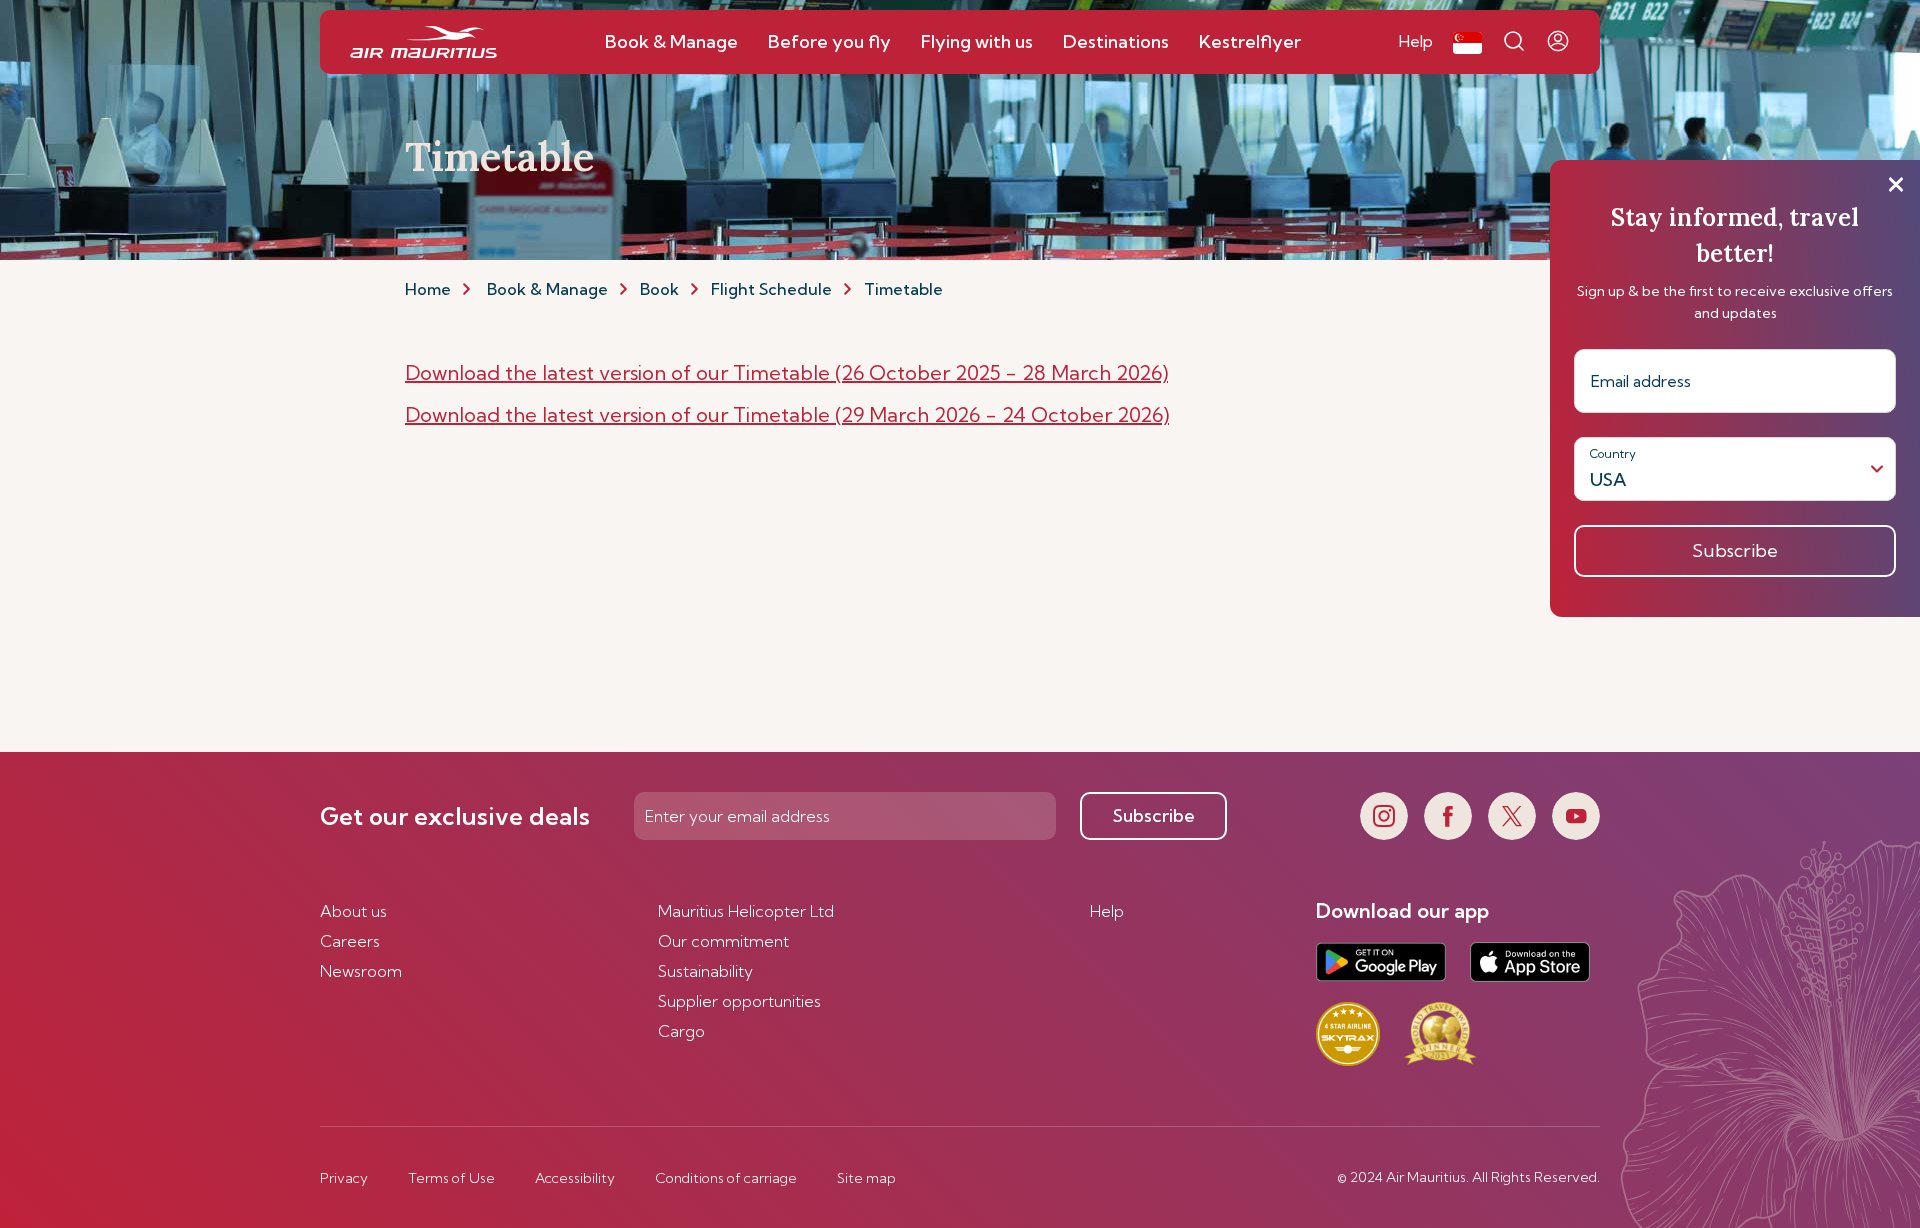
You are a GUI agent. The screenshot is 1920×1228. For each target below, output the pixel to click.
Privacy (344, 1178)
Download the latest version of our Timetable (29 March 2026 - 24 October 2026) (787, 414)
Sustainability (705, 971)
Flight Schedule (771, 289)
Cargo (681, 1031)
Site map (866, 1178)
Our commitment (723, 941)
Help (1107, 911)
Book (659, 289)
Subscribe (1154, 815)
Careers (350, 941)
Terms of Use (451, 1178)
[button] (1467, 42)
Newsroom (361, 971)
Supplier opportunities (739, 1001)
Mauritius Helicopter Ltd (746, 911)
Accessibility (575, 1178)
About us (353, 911)
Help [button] (1416, 41)
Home (428, 289)
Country (1613, 453)
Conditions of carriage (726, 1178)
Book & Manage (547, 289)
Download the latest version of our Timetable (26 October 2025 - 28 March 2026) (786, 372)
